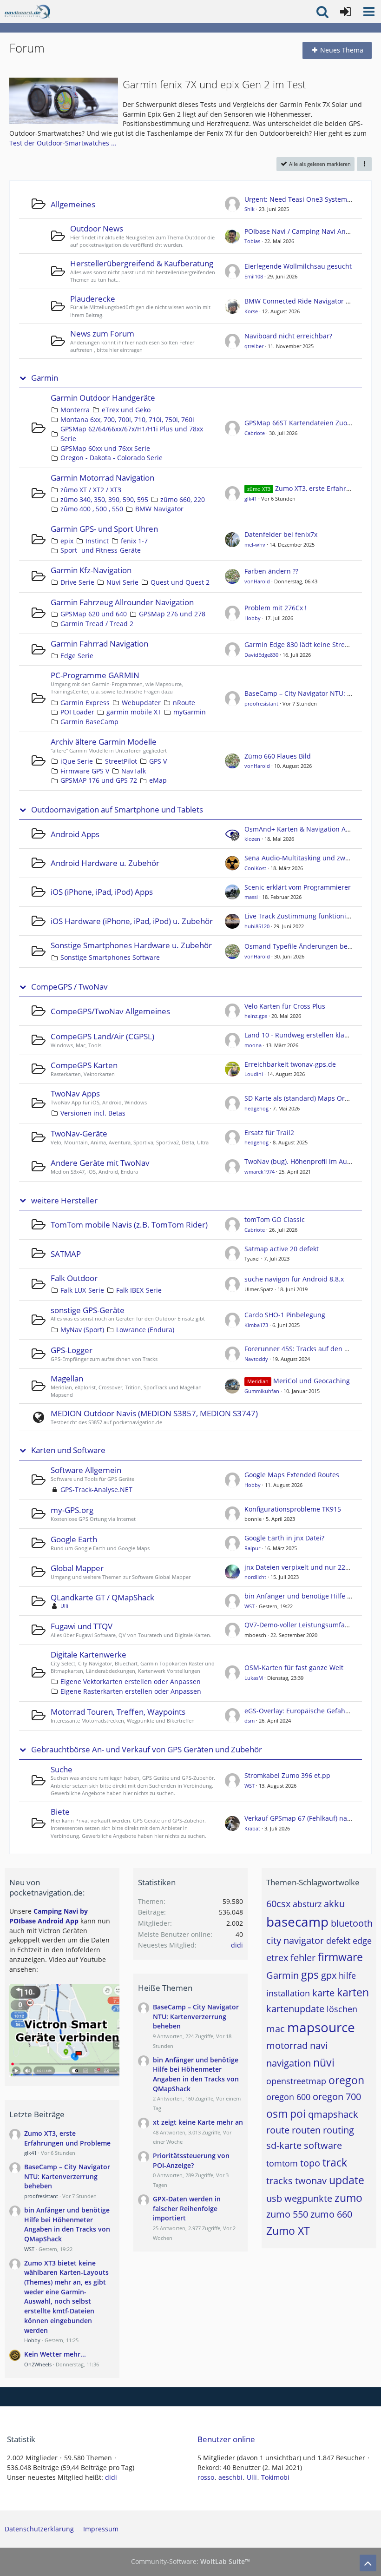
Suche (62, 1769)
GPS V (158, 761)
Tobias (252, 241)
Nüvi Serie (122, 582)
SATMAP (66, 1254)
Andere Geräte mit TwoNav (100, 1163)
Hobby (253, 618)
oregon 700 (337, 2097)
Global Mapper (77, 1568)
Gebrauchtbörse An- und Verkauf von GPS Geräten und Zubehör (147, 1750)
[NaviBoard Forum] (27, 12)
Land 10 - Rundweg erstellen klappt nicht (309, 1035)
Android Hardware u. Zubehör (105, 863)
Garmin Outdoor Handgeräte (103, 398)
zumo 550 (287, 2214)
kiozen (252, 839)
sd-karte (284, 2145)
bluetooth (352, 1923)
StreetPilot (121, 761)
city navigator (295, 1940)
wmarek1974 (259, 1172)
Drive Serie (77, 582)
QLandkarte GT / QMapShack (102, 1597)
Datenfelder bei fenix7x (281, 534)
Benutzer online (226, 2439)
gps (310, 1975)
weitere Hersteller (64, 1201)
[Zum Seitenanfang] (368, 2563)
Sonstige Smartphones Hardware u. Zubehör (131, 945)
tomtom (282, 2163)
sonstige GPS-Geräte (88, 1310)
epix (67, 541)
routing (338, 2130)
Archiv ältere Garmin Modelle (104, 742)
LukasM (254, 1678)
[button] (369, 12)
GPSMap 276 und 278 (172, 614)
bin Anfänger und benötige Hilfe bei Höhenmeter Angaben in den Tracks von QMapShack (67, 2224)
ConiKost (255, 868)
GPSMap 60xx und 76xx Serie (105, 448)
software (323, 2145)
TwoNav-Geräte (79, 1133)
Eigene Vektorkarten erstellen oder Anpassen (131, 1681)
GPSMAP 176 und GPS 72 (99, 780)
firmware (340, 1957)
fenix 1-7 (134, 541)
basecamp (297, 1922)
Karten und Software (68, 1450)
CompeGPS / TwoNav (69, 987)
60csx (278, 1904)
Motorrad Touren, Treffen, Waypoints (118, 1712)
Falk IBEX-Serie (139, 1290)
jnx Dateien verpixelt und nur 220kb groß (309, 1567)
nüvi (324, 2062)
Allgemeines (73, 204)
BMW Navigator (159, 509)
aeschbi (230, 2477)
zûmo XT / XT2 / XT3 (91, 490)
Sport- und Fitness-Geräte (101, 550)
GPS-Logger (72, 1350)
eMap (158, 780)
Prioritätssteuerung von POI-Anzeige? (191, 2160)
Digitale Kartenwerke (89, 1655)
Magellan (67, 1378)
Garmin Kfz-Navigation (91, 570)
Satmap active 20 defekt (282, 1249)
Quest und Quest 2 (180, 582)
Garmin (45, 378)
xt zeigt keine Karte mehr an (198, 2122)
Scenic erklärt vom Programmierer (298, 887)
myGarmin (190, 712)
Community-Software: (190, 2561)
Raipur (252, 1548)
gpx (329, 1975)
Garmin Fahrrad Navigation (99, 644)
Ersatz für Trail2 (269, 1133)
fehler (303, 1958)
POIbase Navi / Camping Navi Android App (311, 231)
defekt (338, 1941)
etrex (277, 1958)
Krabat (252, 1828)
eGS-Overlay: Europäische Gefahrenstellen (311, 1711)
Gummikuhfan (262, 1391)
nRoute (184, 703)
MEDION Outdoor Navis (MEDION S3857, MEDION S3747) (154, 1413)
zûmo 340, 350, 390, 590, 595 (104, 499)
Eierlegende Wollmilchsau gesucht (298, 266)
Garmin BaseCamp (89, 722)
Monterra (75, 410)
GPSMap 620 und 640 (94, 614)
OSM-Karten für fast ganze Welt (294, 1668)
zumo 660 (331, 2214)
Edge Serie (77, 656)
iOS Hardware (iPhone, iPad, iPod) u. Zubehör (132, 921)
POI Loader (77, 712)
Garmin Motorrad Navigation (102, 478)
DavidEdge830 (261, 655)
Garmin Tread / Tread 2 (97, 624)
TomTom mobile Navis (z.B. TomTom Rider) (129, 1225)
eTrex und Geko (126, 410)
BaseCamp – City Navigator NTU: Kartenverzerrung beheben (67, 2176)
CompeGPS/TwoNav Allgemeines (110, 1011)
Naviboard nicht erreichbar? (288, 336)
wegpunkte (308, 2198)
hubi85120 (257, 926)
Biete (60, 1812)
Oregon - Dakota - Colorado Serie (112, 458)
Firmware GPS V (85, 771)
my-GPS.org (72, 1510)
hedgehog (256, 1108)
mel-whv (255, 545)
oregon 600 (288, 2097)
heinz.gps (256, 1016)
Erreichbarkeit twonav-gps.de (290, 1064)
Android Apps (75, 834)
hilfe (347, 1975)
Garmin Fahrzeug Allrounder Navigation (122, 602)
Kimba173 (256, 1325)
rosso (206, 2477)
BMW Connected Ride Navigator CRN (302, 301)
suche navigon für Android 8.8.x (294, 1279)
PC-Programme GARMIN (95, 675)
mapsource (321, 2027)
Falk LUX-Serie (82, 1290)
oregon (346, 2080)
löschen (342, 2009)
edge (362, 1941)
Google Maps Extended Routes (292, 1475)
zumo (348, 2198)
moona (253, 1045)
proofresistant (261, 703)
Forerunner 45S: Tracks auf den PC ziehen (310, 1349)
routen (306, 2130)
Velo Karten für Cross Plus (285, 1006)
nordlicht (255, 1577)
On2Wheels (38, 2364)
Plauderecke (93, 299)
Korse (251, 311)
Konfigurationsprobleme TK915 (293, 1509)
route (278, 2130)
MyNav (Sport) (82, 1330)
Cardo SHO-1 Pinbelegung (285, 1315)
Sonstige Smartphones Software (110, 957)
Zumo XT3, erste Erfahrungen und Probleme (67, 2138)
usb (274, 2198)
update (347, 2180)
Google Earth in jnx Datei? (284, 1538)
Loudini (254, 1074)
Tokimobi (275, 2477)
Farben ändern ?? (271, 571)
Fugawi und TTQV (82, 1626)
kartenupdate (295, 2009)
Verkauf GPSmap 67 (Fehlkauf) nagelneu (306, 1818)
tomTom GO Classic (275, 1219)
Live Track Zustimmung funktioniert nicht (309, 916)
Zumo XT (288, 2231)
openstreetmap (296, 2081)
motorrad (287, 2045)
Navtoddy (256, 1359)
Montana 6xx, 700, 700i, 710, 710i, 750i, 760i (127, 419)
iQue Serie (77, 761)
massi (251, 897)
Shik (250, 209)
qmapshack (333, 2114)
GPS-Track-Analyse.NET (96, 1489)
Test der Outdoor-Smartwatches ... (63, 143)
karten (353, 1992)
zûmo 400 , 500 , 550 (92, 509)
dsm (250, 1721)
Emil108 (254, 276)
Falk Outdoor (74, 1278)
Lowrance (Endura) (145, 1330)
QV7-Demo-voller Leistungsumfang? (300, 1625)
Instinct (97, 541)
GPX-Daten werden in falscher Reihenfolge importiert (187, 2208)
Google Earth (74, 1539)
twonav (311, 2181)
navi (319, 2045)
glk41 (251, 499)
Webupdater (141, 703)
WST (250, 1606)
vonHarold (257, 581)
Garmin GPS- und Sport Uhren (104, 529)
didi (237, 1945)
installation (288, 1993)
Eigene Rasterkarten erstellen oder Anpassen (131, 1691)
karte (323, 1993)
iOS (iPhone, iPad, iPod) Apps (102, 892)
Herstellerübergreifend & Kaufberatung (142, 263)
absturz (307, 1904)
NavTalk (134, 771)
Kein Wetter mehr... (55, 2354)
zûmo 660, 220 (183, 499)
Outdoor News (97, 228)
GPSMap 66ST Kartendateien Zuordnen (305, 423)
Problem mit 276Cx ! (276, 608)
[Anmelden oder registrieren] (346, 12)
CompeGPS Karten (84, 1065)
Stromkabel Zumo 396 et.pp (287, 1775)
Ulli (64, 1606)
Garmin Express (85, 703)
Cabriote (255, 433)
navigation (289, 2063)
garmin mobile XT (134, 712)
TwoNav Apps (75, 1093)
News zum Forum (102, 334)
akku (334, 1904)
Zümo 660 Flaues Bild (278, 756)
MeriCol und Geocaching (312, 1381)
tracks (279, 2181)
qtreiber (254, 346)
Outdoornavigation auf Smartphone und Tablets (117, 810)
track (335, 2162)
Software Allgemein (86, 1470)
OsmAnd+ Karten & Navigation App (299, 829)
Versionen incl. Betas (93, 1113)
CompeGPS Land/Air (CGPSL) (102, 1036)
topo (310, 2163)
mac (276, 2029)
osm (277, 2114)
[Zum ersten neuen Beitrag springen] (232, 204)
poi (298, 2114)
